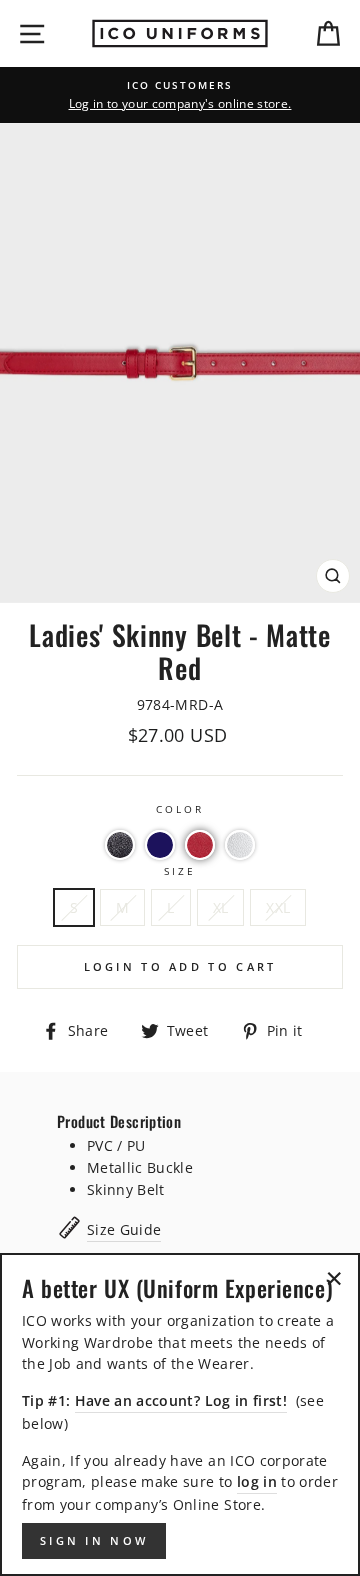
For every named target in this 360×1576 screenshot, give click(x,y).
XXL (278, 907)
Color (180, 809)
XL (221, 907)
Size (180, 871)
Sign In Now (94, 1540)
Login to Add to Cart (180, 966)
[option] (180, 95)
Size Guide (124, 1229)
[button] (120, 845)
